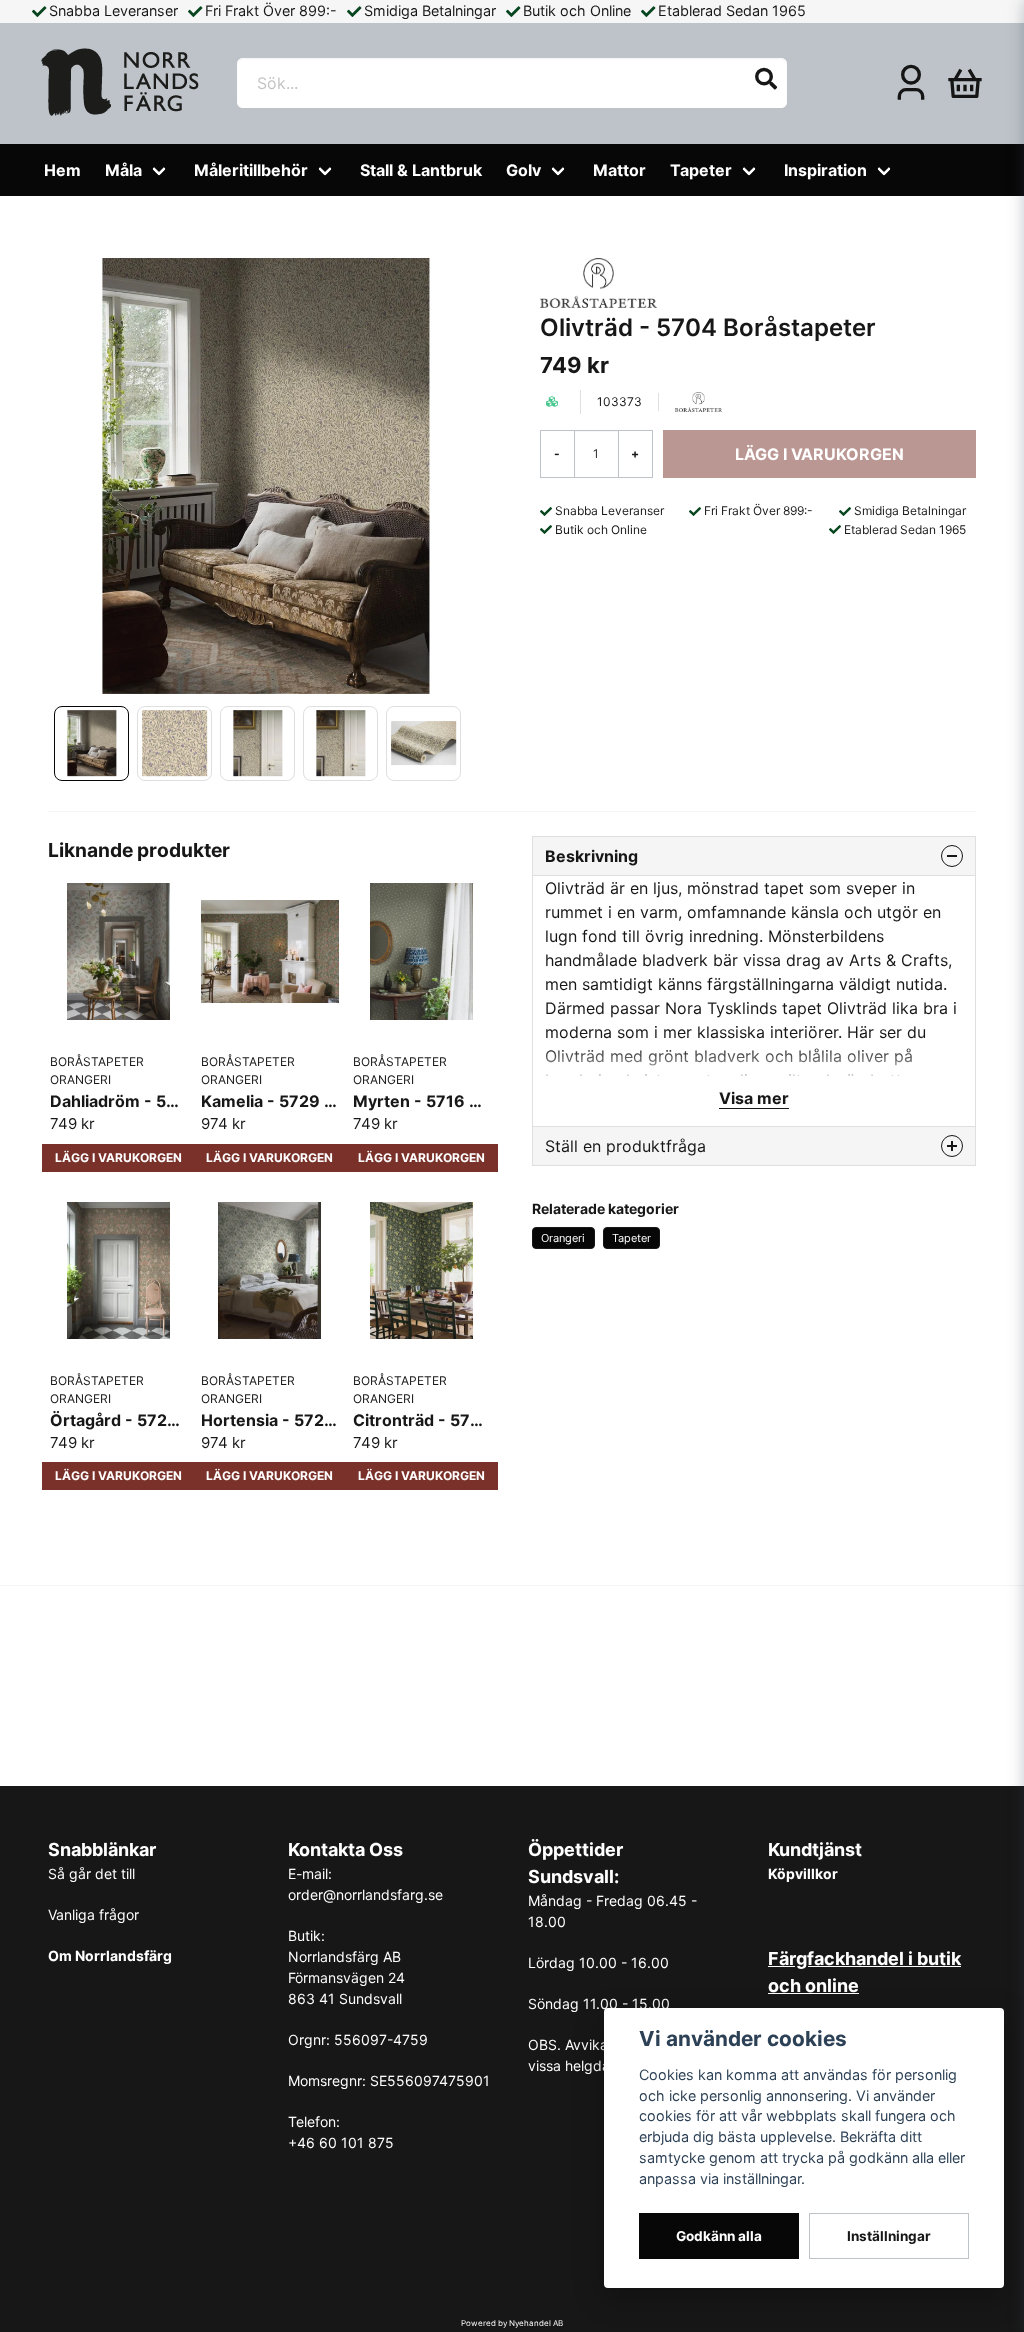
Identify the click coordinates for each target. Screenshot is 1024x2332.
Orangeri (563, 1238)
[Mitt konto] (911, 83)
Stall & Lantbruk (421, 170)
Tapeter (701, 170)
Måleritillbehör (251, 170)
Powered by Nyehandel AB (512, 2323)
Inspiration (825, 170)
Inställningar (889, 2236)
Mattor (619, 170)
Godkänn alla (719, 2236)
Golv (523, 170)
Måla (123, 170)
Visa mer (754, 1098)
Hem (62, 170)
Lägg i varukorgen (118, 1157)
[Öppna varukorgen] (965, 83)
